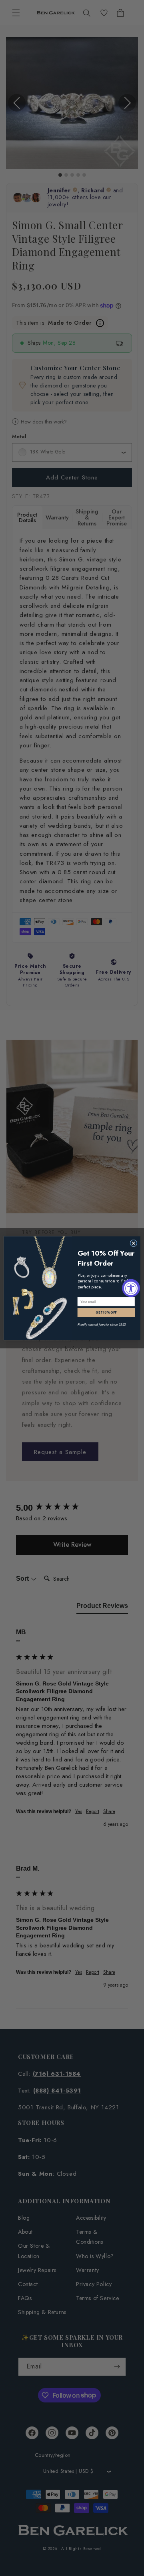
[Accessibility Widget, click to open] (131, 1288)
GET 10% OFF (106, 1312)
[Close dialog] (134, 1243)
